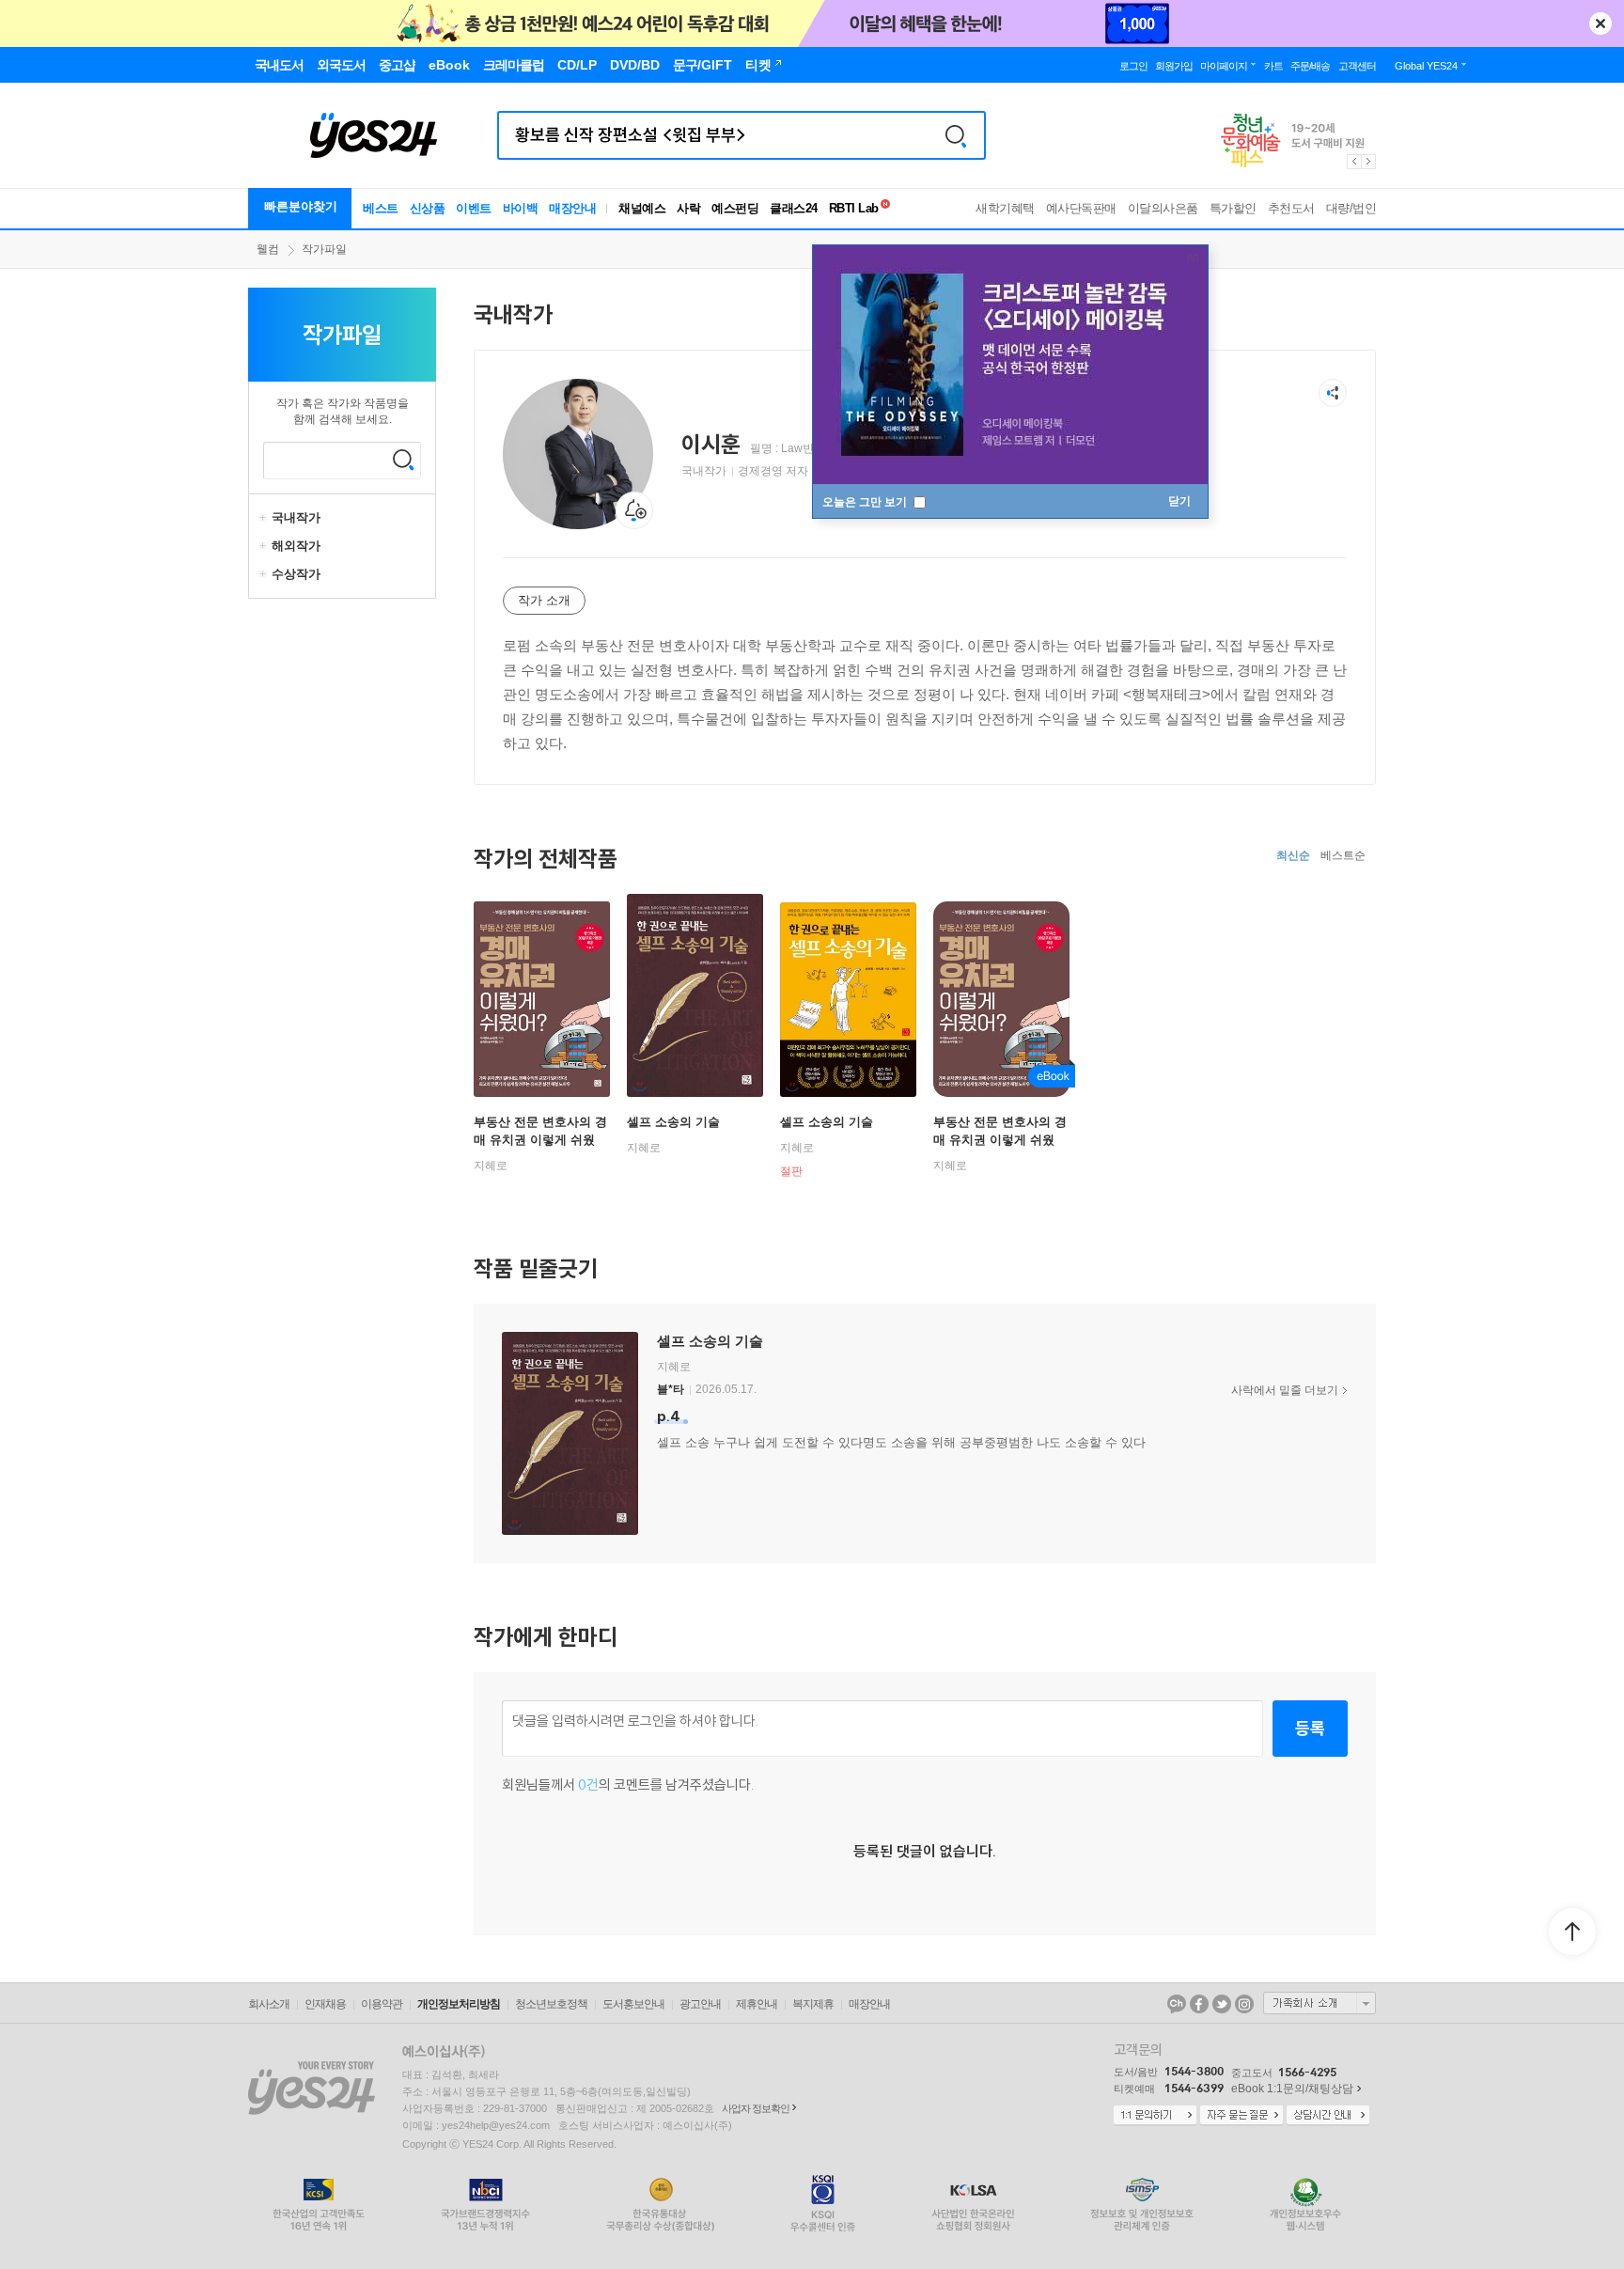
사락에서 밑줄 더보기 (1285, 1390)
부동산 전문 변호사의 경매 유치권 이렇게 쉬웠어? (540, 1140)
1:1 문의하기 (1155, 2116)
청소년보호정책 (551, 2004)
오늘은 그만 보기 (866, 502)
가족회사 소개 (1319, 2003)
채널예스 (642, 208)
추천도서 (1291, 208)
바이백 (521, 208)
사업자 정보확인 (756, 2108)
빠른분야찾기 (301, 206)
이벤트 (474, 208)
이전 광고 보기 (1353, 162)
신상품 (428, 208)
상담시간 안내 (1328, 2116)
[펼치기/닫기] (265, 518)
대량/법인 (1351, 208)
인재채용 (325, 2004)
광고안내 (700, 2004)
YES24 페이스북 (1199, 2004)
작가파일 (324, 249)
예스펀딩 (735, 208)
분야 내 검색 (403, 460)
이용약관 (382, 2004)
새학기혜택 (1005, 208)
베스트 (381, 208)
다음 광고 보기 (1369, 162)
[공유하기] (1333, 393)
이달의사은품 (1163, 208)
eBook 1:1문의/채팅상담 (1292, 2089)
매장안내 (572, 208)
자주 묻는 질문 (1241, 2116)
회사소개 (269, 2004)
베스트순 (1343, 855)
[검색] (956, 135)
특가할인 (1233, 208)
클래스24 (794, 208)
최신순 (1293, 855)
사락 (688, 208)
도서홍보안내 (633, 2004)
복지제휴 (813, 2004)
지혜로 (491, 1166)
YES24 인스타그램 (1244, 2004)
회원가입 (1174, 66)
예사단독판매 (1081, 208)
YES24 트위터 (1222, 2004)
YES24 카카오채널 (1177, 2004)
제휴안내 (757, 2004)
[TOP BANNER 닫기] (1601, 23)
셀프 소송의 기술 (673, 1122)
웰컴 (268, 249)
